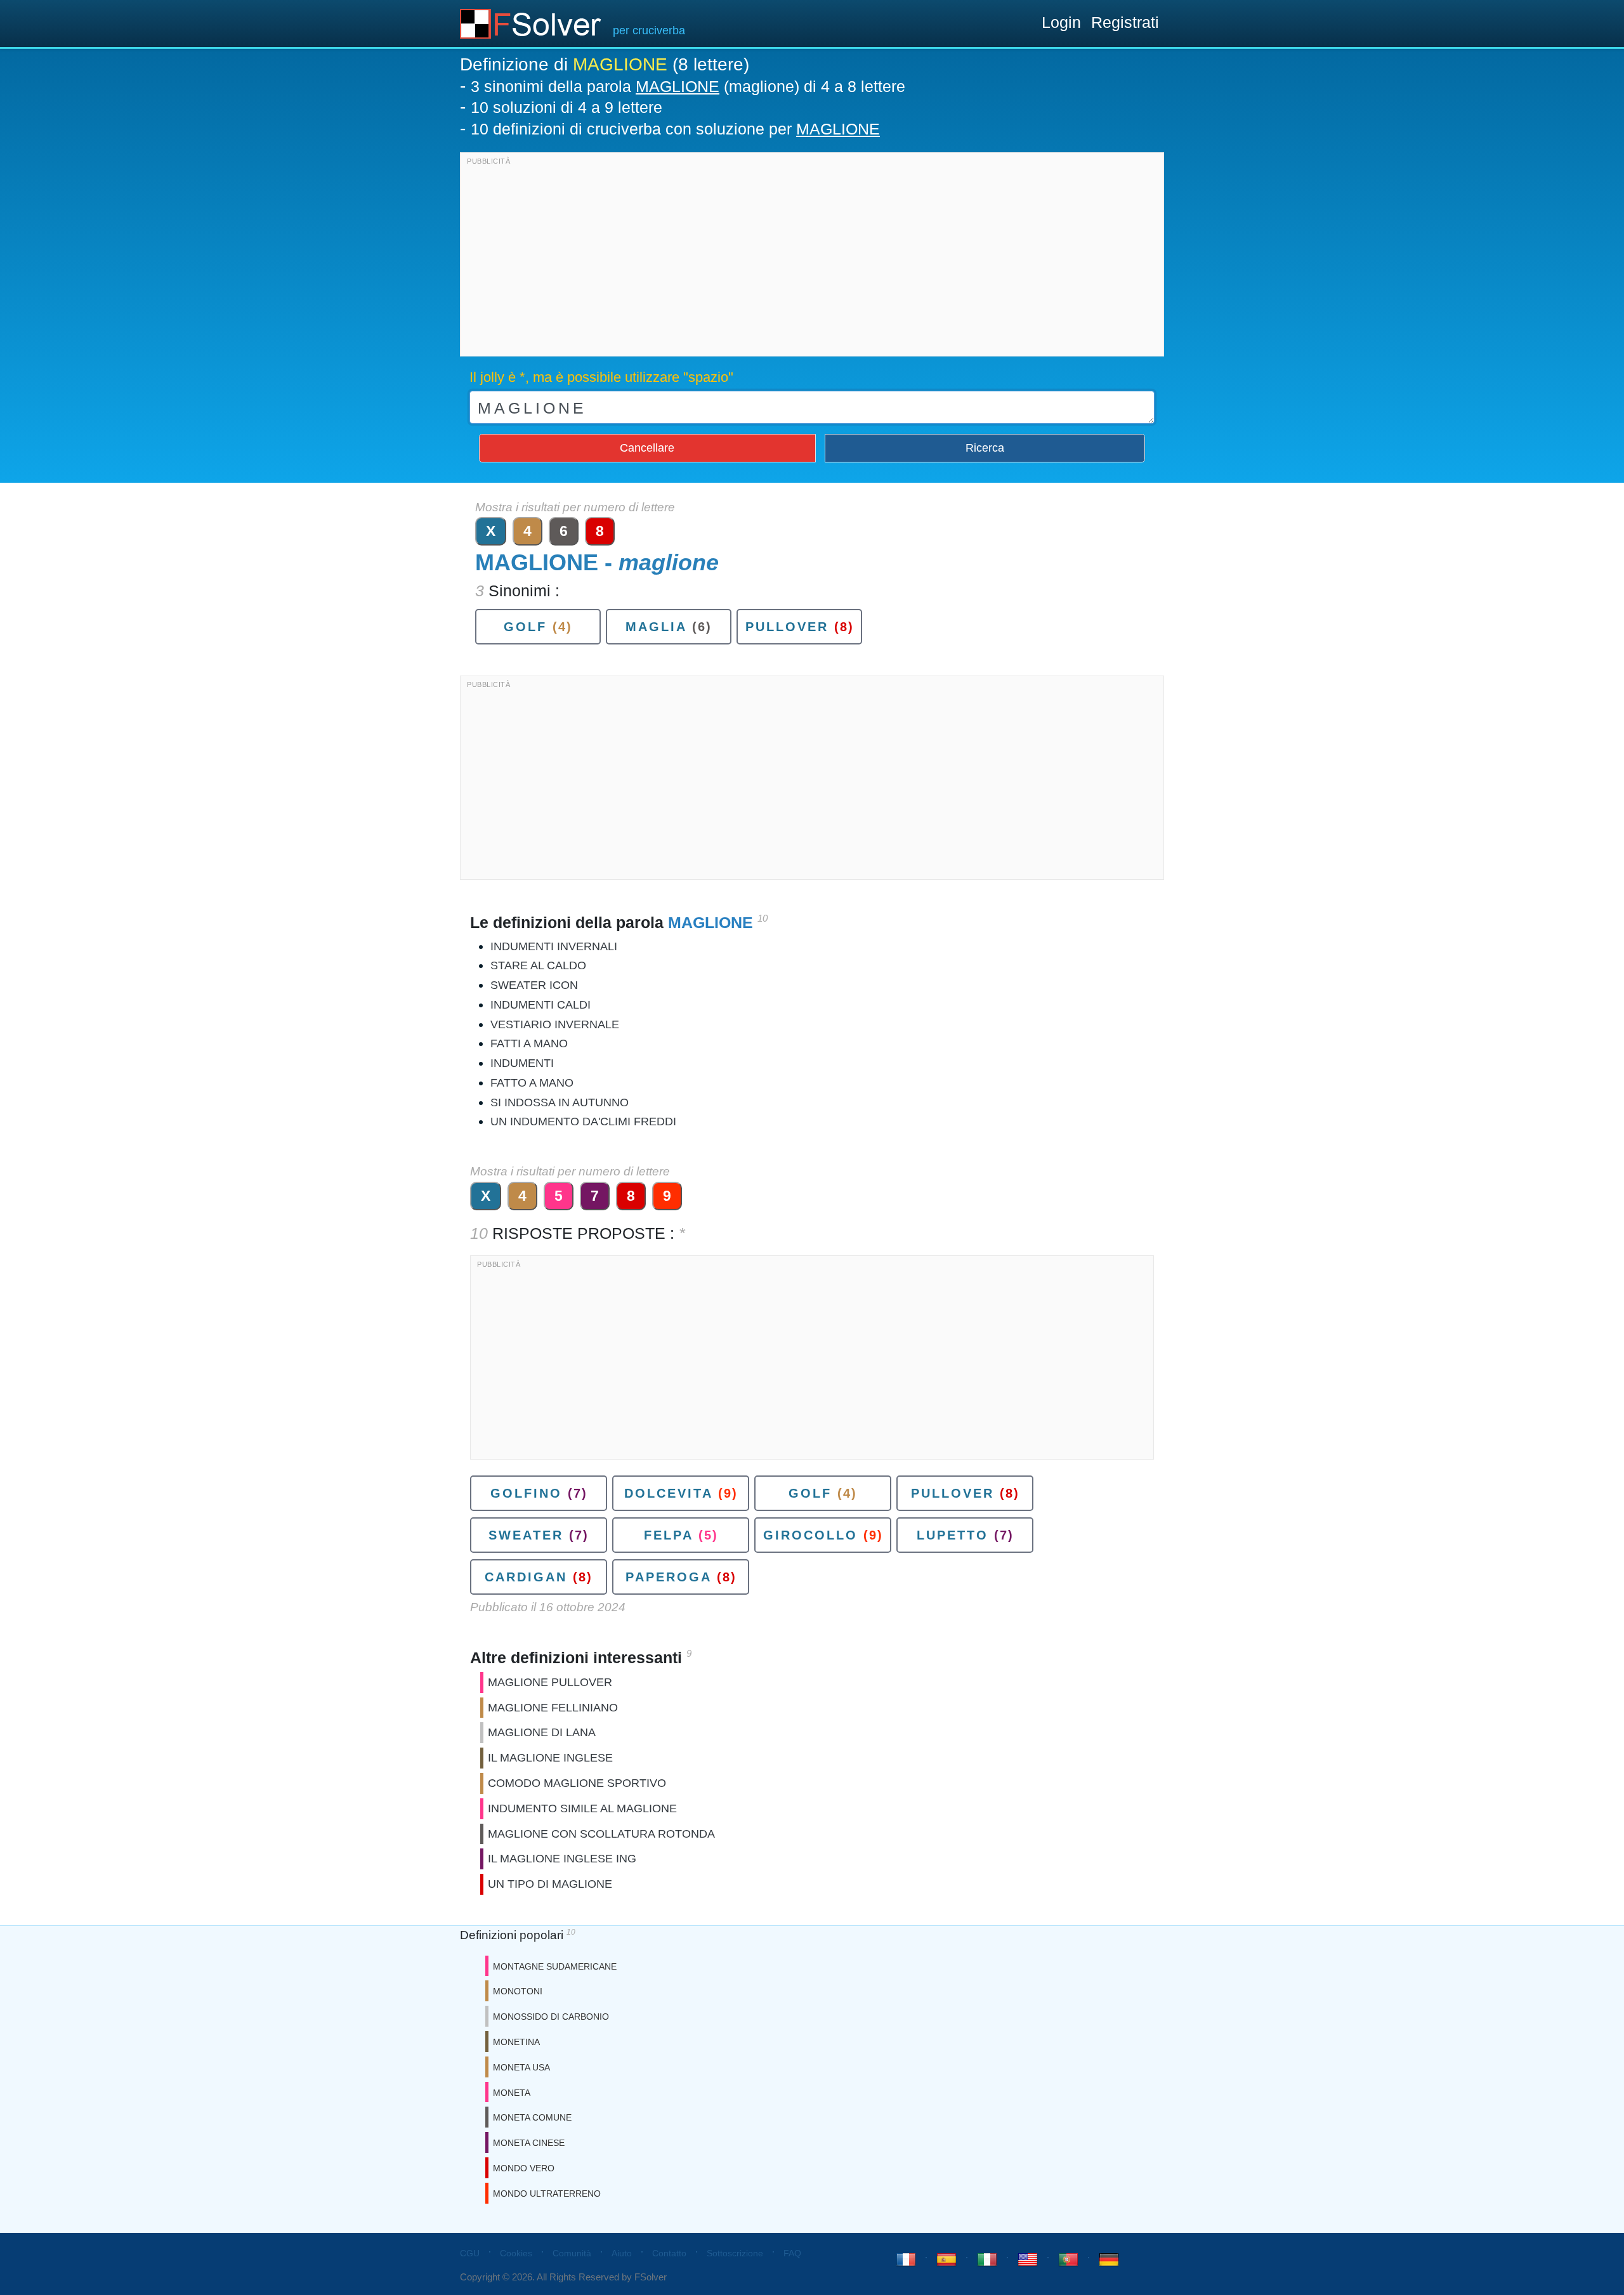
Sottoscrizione (735, 2253)
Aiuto (622, 2253)
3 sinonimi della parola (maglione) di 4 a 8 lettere (688, 86)
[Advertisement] (812, 258)
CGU (470, 2253)
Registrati (1125, 22)
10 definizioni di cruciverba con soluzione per (675, 129)
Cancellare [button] (647, 448)
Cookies (516, 2253)
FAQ (792, 2253)
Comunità (572, 2253)
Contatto (669, 2253)
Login (1061, 22)
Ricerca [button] (985, 448)
